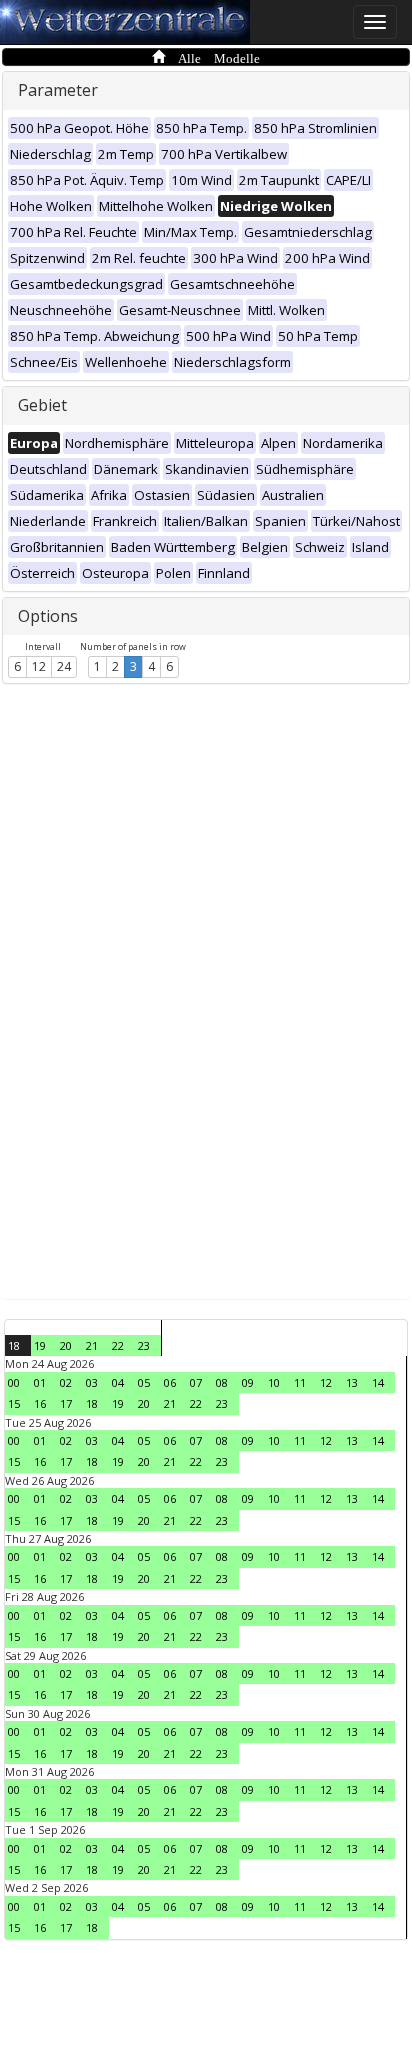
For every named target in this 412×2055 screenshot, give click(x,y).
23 (144, 1345)
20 (66, 1345)
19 (40, 1345)
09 (248, 1382)
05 (144, 1382)
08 (222, 1382)
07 (196, 1382)
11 (300, 1382)
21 (92, 1345)
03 (92, 1382)
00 (14, 1382)
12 (39, 666)
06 (170, 1382)
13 (352, 1382)
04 (118, 1382)
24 (64, 666)
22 (118, 1345)
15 (14, 1403)
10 (274, 1382)
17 (66, 1403)
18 (14, 1345)
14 (378, 1382)
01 (40, 1382)
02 (66, 1382)
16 (40, 1403)
